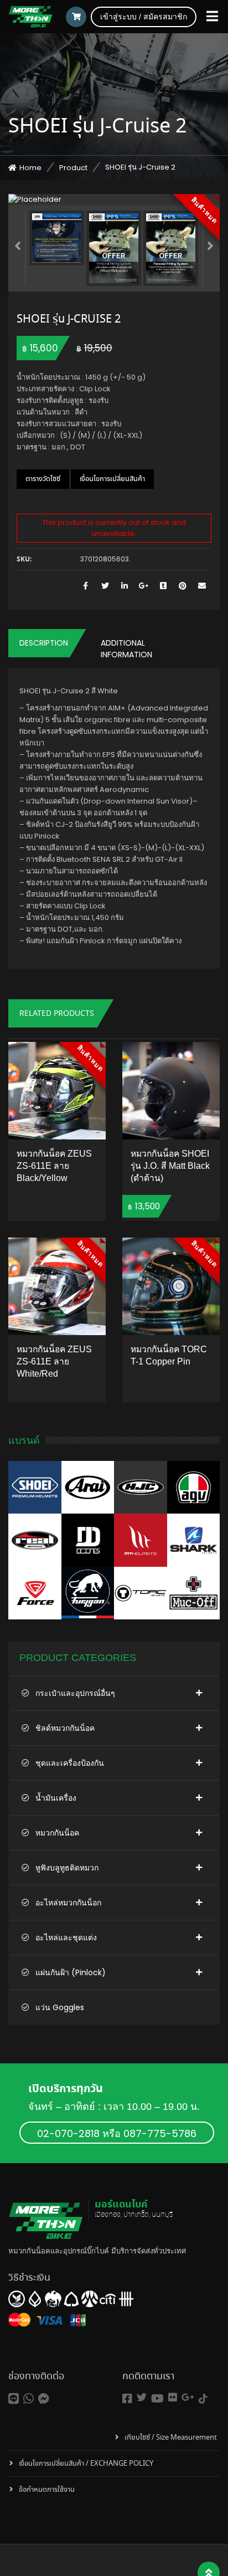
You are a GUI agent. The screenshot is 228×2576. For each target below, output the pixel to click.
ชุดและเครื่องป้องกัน (70, 1763)
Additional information (126, 649)
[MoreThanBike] (30, 17)
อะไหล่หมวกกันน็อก (68, 1903)
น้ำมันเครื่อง (56, 1798)
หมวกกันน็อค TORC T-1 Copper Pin (169, 1355)
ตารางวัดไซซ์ (43, 479)
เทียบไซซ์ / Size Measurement (171, 2438)
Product (73, 168)
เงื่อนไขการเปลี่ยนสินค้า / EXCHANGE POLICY (86, 2464)
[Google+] (188, 2397)
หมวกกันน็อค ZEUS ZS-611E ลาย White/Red (54, 1361)
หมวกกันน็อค (57, 1833)
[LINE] (14, 2399)
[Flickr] (173, 2397)
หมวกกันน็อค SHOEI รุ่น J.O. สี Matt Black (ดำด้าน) (170, 1166)
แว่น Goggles (60, 2007)
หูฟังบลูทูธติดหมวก (67, 1868)
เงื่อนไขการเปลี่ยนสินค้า (112, 479)
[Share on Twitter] (105, 586)
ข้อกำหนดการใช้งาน (47, 2490)
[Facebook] (127, 2399)
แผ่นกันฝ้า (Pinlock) (71, 1972)
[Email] (202, 586)
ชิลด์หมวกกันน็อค (65, 1728)
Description (44, 643)
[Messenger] (44, 2399)
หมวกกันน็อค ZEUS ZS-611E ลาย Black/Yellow (54, 1166)
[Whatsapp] (28, 2399)
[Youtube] (157, 2399)
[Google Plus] (144, 586)
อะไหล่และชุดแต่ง (66, 1938)
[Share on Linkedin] (124, 586)
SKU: (24, 560)
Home (30, 168)
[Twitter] (142, 2397)
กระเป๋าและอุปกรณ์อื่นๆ (75, 1693)
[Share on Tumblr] (163, 586)
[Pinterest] (182, 586)
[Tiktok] (203, 2399)
